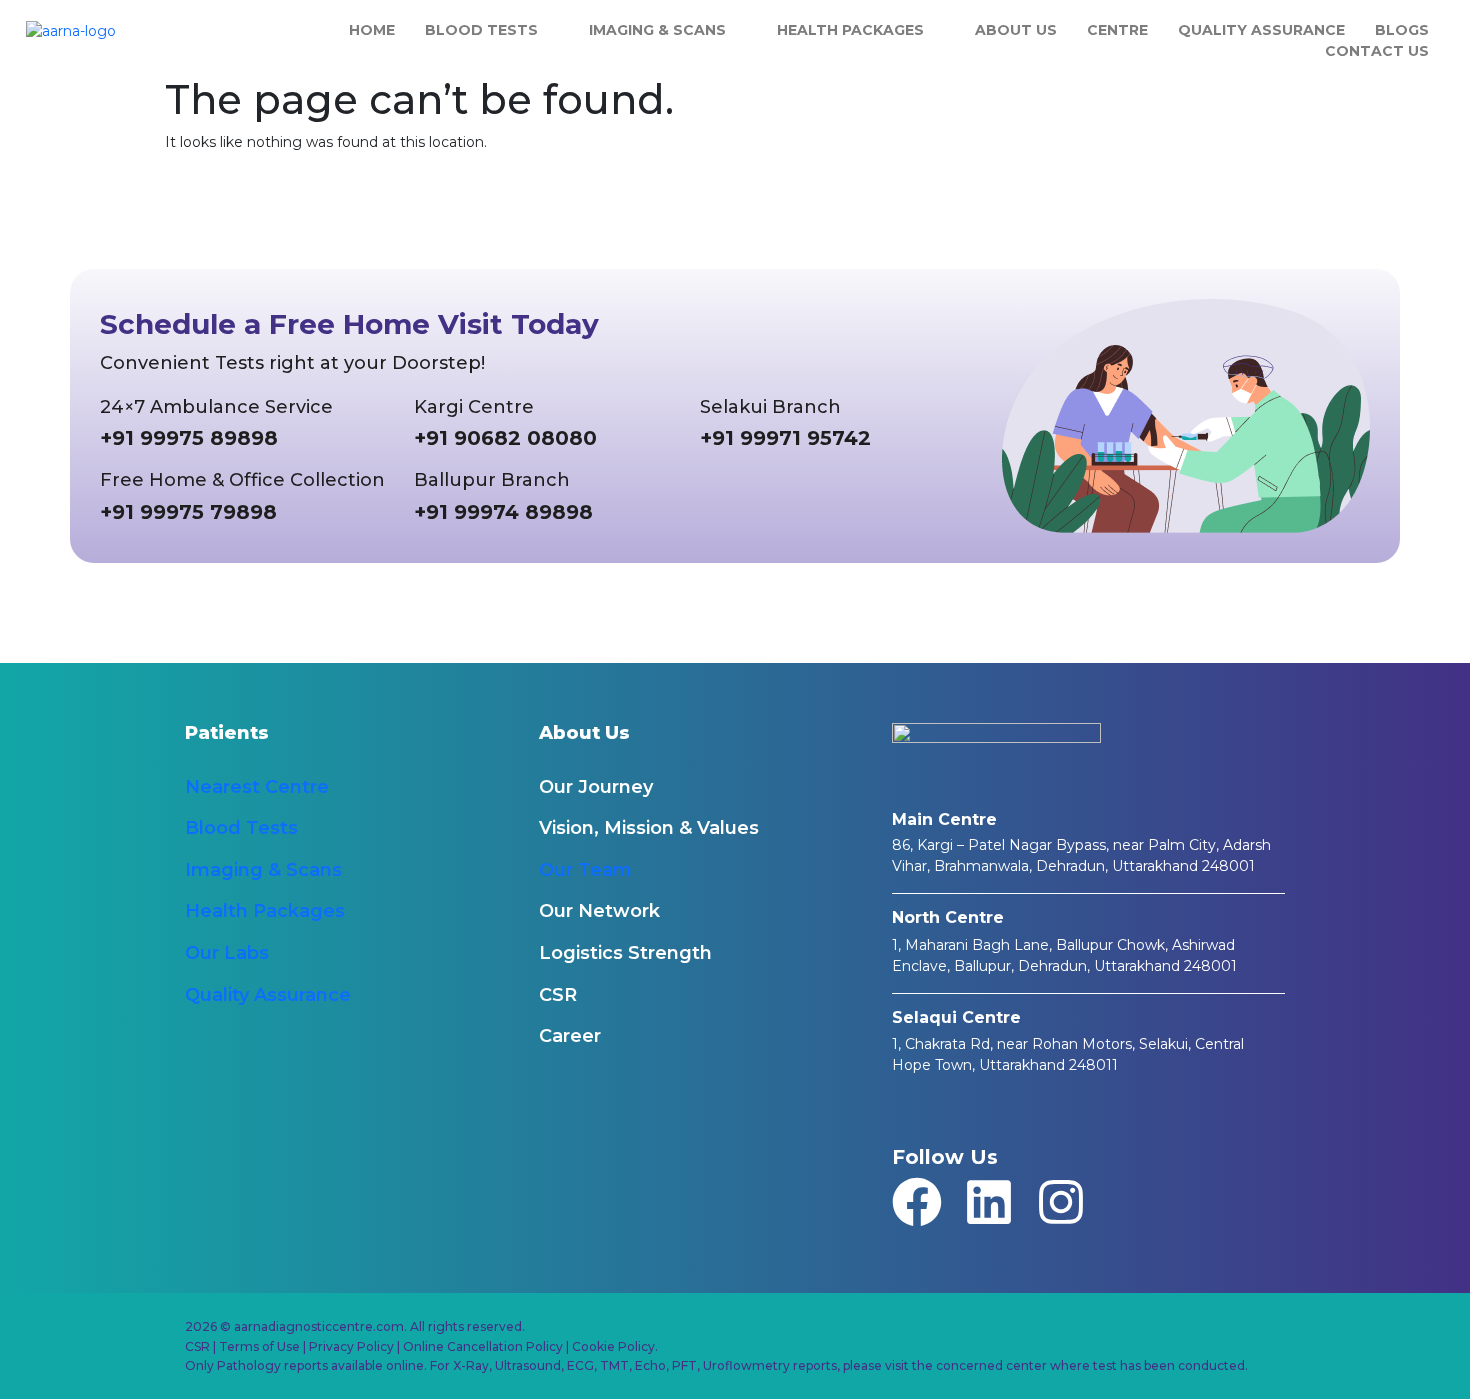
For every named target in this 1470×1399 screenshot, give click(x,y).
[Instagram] (1061, 1202)
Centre (1117, 30)
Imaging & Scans (657, 30)
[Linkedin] (989, 1202)
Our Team (585, 870)
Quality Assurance (1261, 30)
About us (1016, 30)
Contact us (1377, 51)
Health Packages (850, 30)
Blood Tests (481, 30)
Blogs (1402, 30)
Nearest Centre (257, 787)
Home (372, 30)
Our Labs (227, 953)
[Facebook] (917, 1202)
